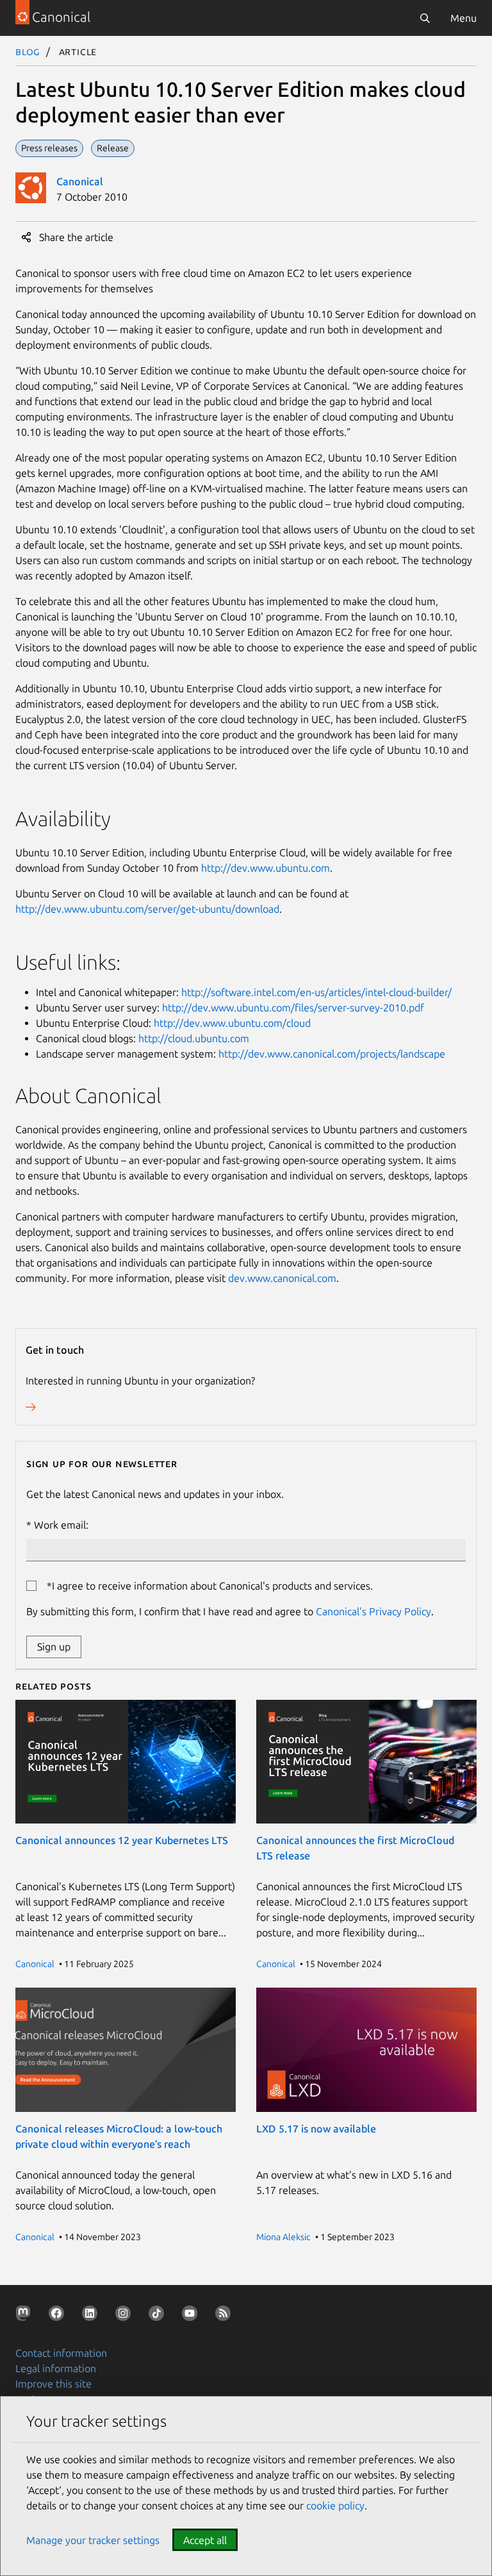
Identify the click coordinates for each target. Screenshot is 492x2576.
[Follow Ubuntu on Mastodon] (26, 2316)
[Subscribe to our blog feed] (225, 2316)
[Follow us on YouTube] (192, 2316)
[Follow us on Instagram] (126, 2316)
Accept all (205, 2540)
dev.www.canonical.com (282, 1278)
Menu (463, 18)
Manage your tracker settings (93, 2540)
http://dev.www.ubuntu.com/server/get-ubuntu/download (147, 909)
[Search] (425, 18)
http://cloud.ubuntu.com (194, 1038)
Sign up (54, 1647)
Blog (28, 51)
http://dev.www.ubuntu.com (266, 868)
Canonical (80, 181)
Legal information (56, 2368)
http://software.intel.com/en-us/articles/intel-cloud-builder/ (316, 992)
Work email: (61, 1525)
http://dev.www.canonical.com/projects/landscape (332, 1054)
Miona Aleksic (283, 2237)
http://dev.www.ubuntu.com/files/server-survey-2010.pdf (293, 1008)
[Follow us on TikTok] (159, 2316)
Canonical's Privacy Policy (373, 1611)
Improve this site (53, 2384)
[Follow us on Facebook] (59, 2316)
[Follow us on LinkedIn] (92, 2316)
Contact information (61, 2353)
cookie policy (335, 2505)
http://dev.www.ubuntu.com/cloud (232, 1023)
